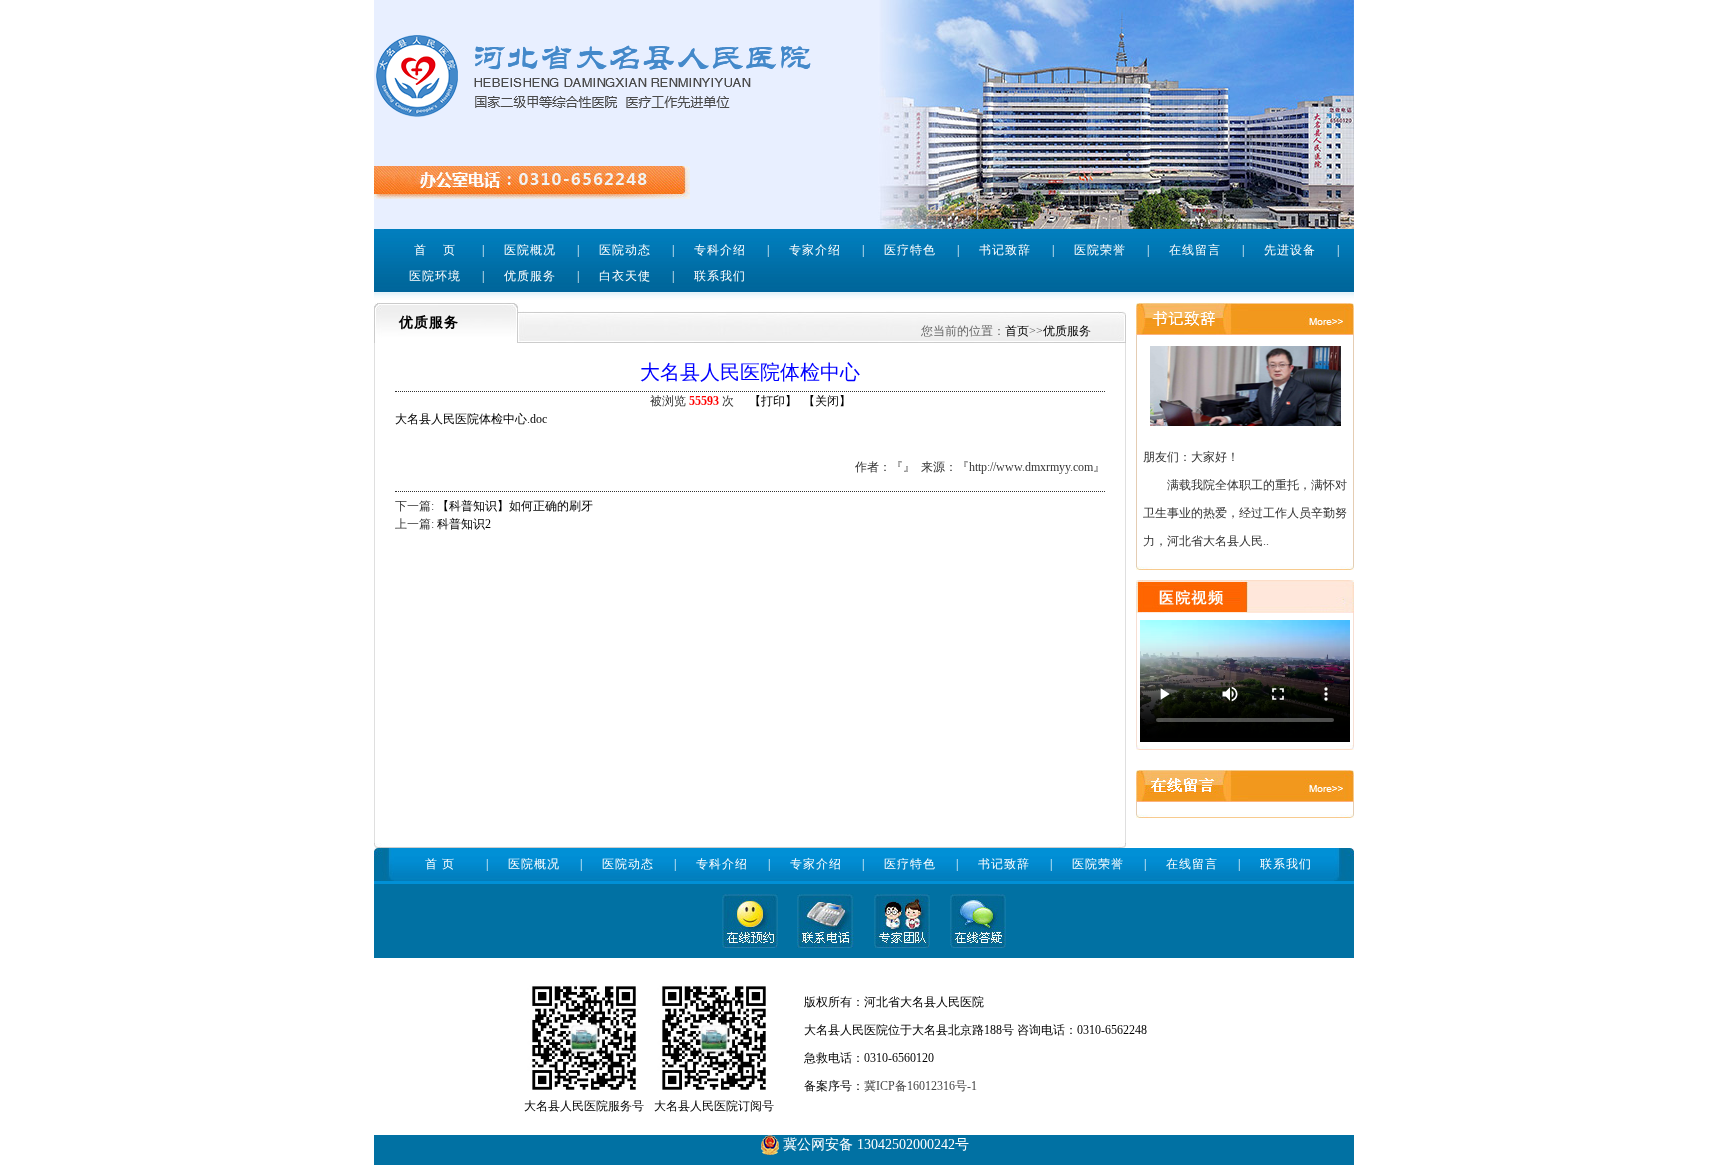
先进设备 (1290, 250)
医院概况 (530, 250)
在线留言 (1195, 250)
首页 (1017, 331)
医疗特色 (910, 250)
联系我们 (720, 276)
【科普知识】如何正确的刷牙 (515, 506)
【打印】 (773, 401)
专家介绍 (815, 250)
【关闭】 (827, 401)
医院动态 (625, 250)
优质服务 (530, 276)
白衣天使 (625, 276)
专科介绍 (720, 250)
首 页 (435, 250)
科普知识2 (464, 524)
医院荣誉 (1100, 250)
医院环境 (435, 276)
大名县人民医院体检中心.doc (471, 419)
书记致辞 (1005, 250)
